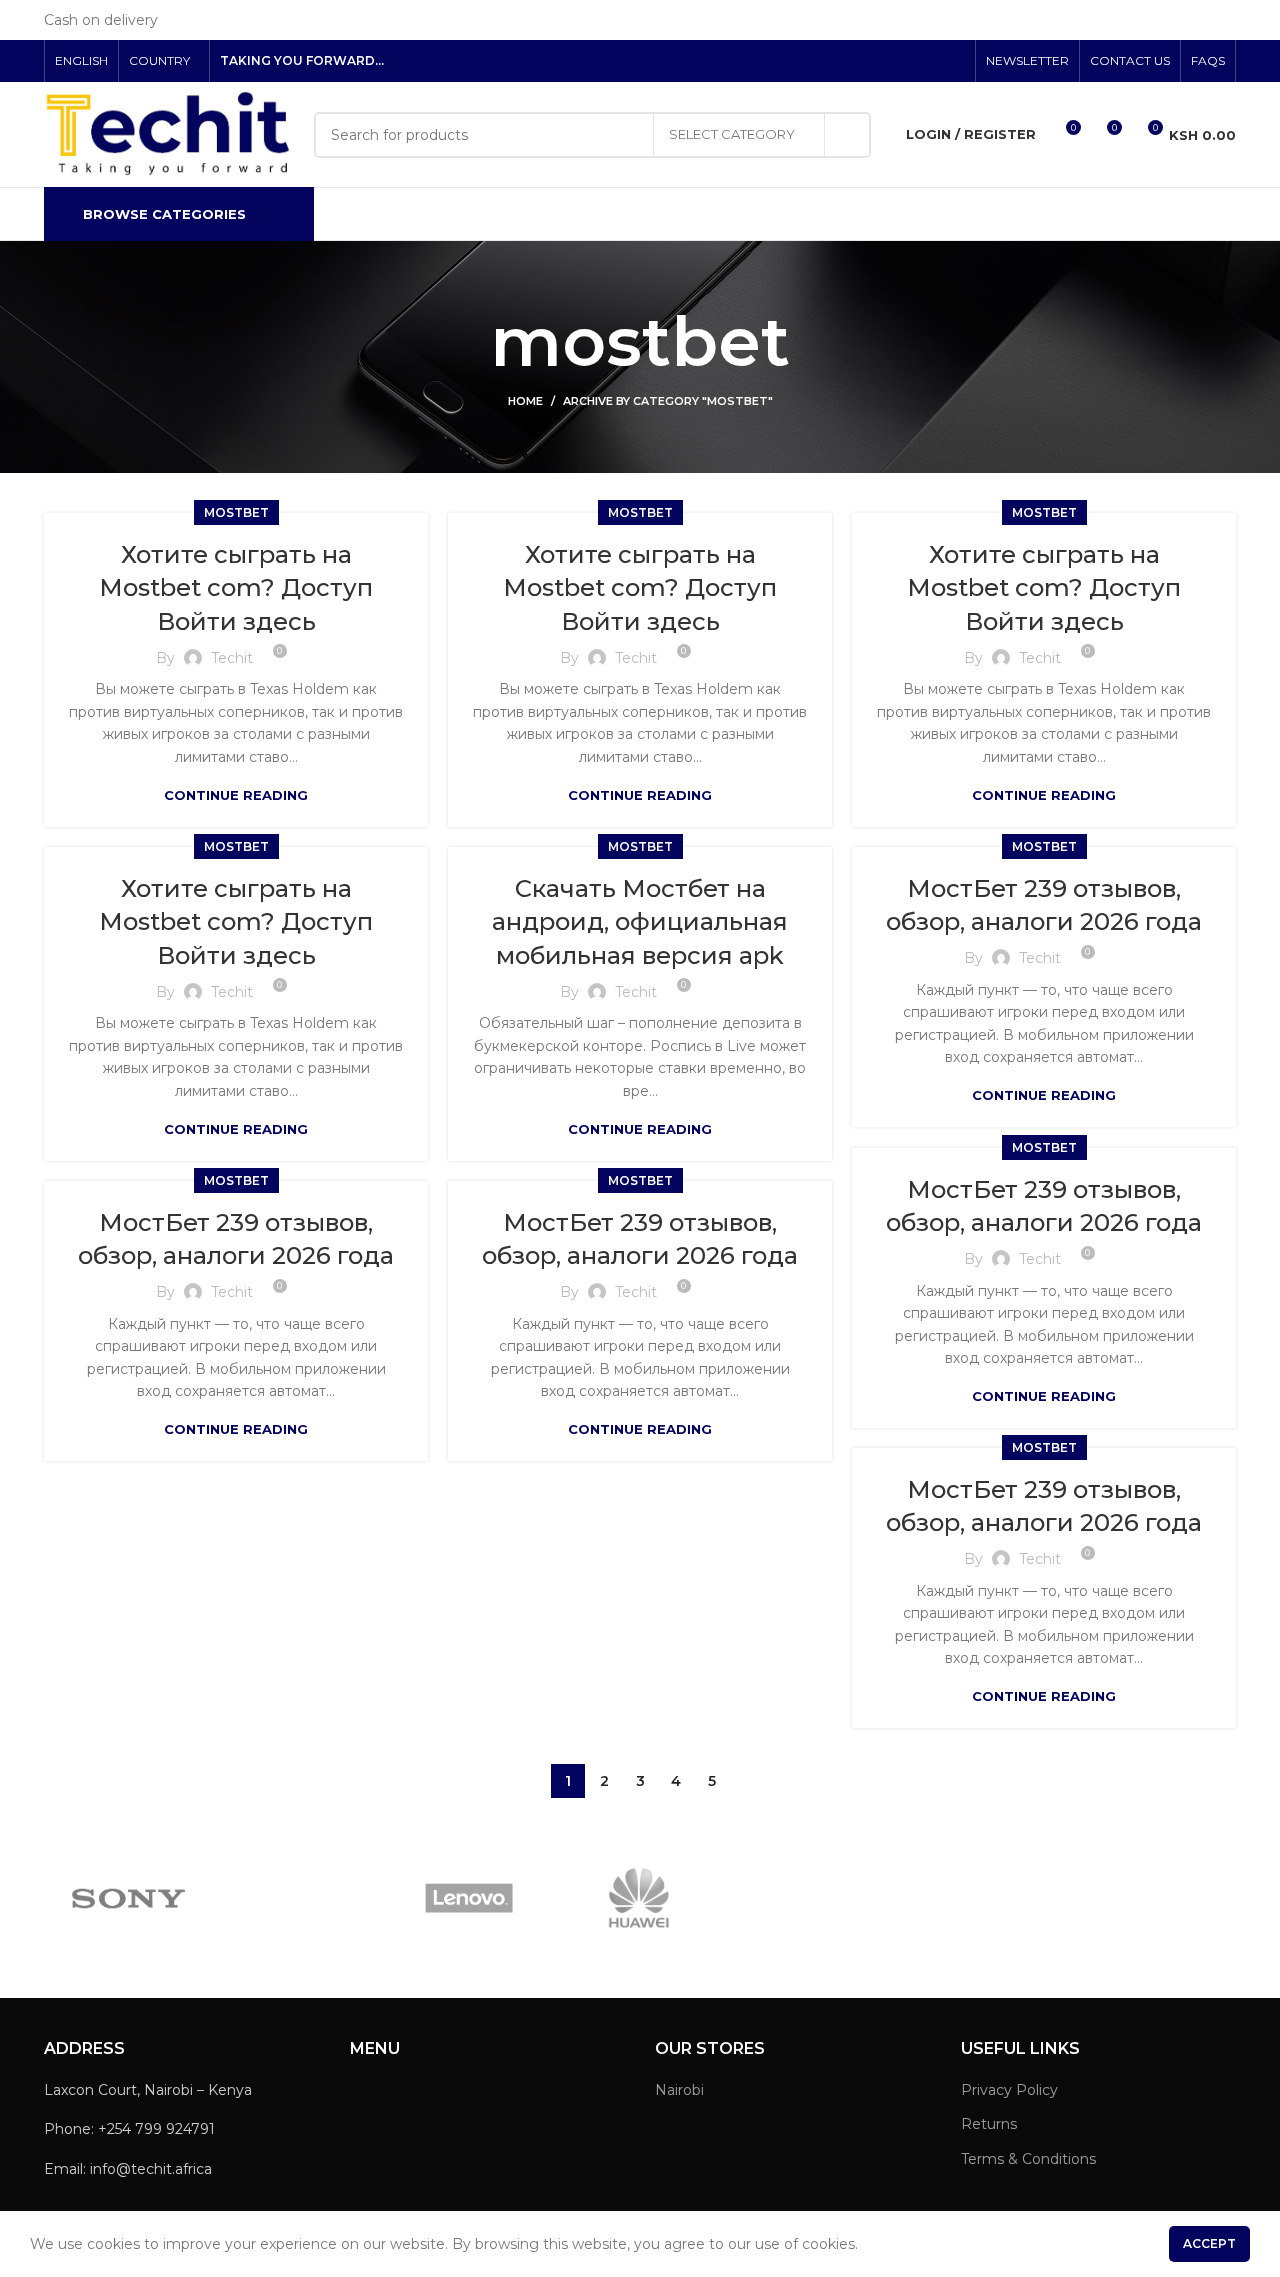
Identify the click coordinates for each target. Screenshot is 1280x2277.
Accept (1209, 2243)
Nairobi (679, 2090)
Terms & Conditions (1028, 2159)
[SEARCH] (848, 135)
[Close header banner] (1255, 20)
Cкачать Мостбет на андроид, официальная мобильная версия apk (640, 922)
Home (525, 401)
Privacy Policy (1009, 2090)
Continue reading (236, 795)
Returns (989, 2124)
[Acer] (1150, 1898)
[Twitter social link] (907, 61)
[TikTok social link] (953, 61)
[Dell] (979, 1898)
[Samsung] (299, 1898)
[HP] (809, 1898)
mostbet (236, 512)
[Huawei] (639, 1898)
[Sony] (128, 1898)
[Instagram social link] (930, 61)
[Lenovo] (469, 1898)
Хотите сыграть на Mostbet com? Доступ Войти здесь (236, 588)
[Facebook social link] (884, 61)
